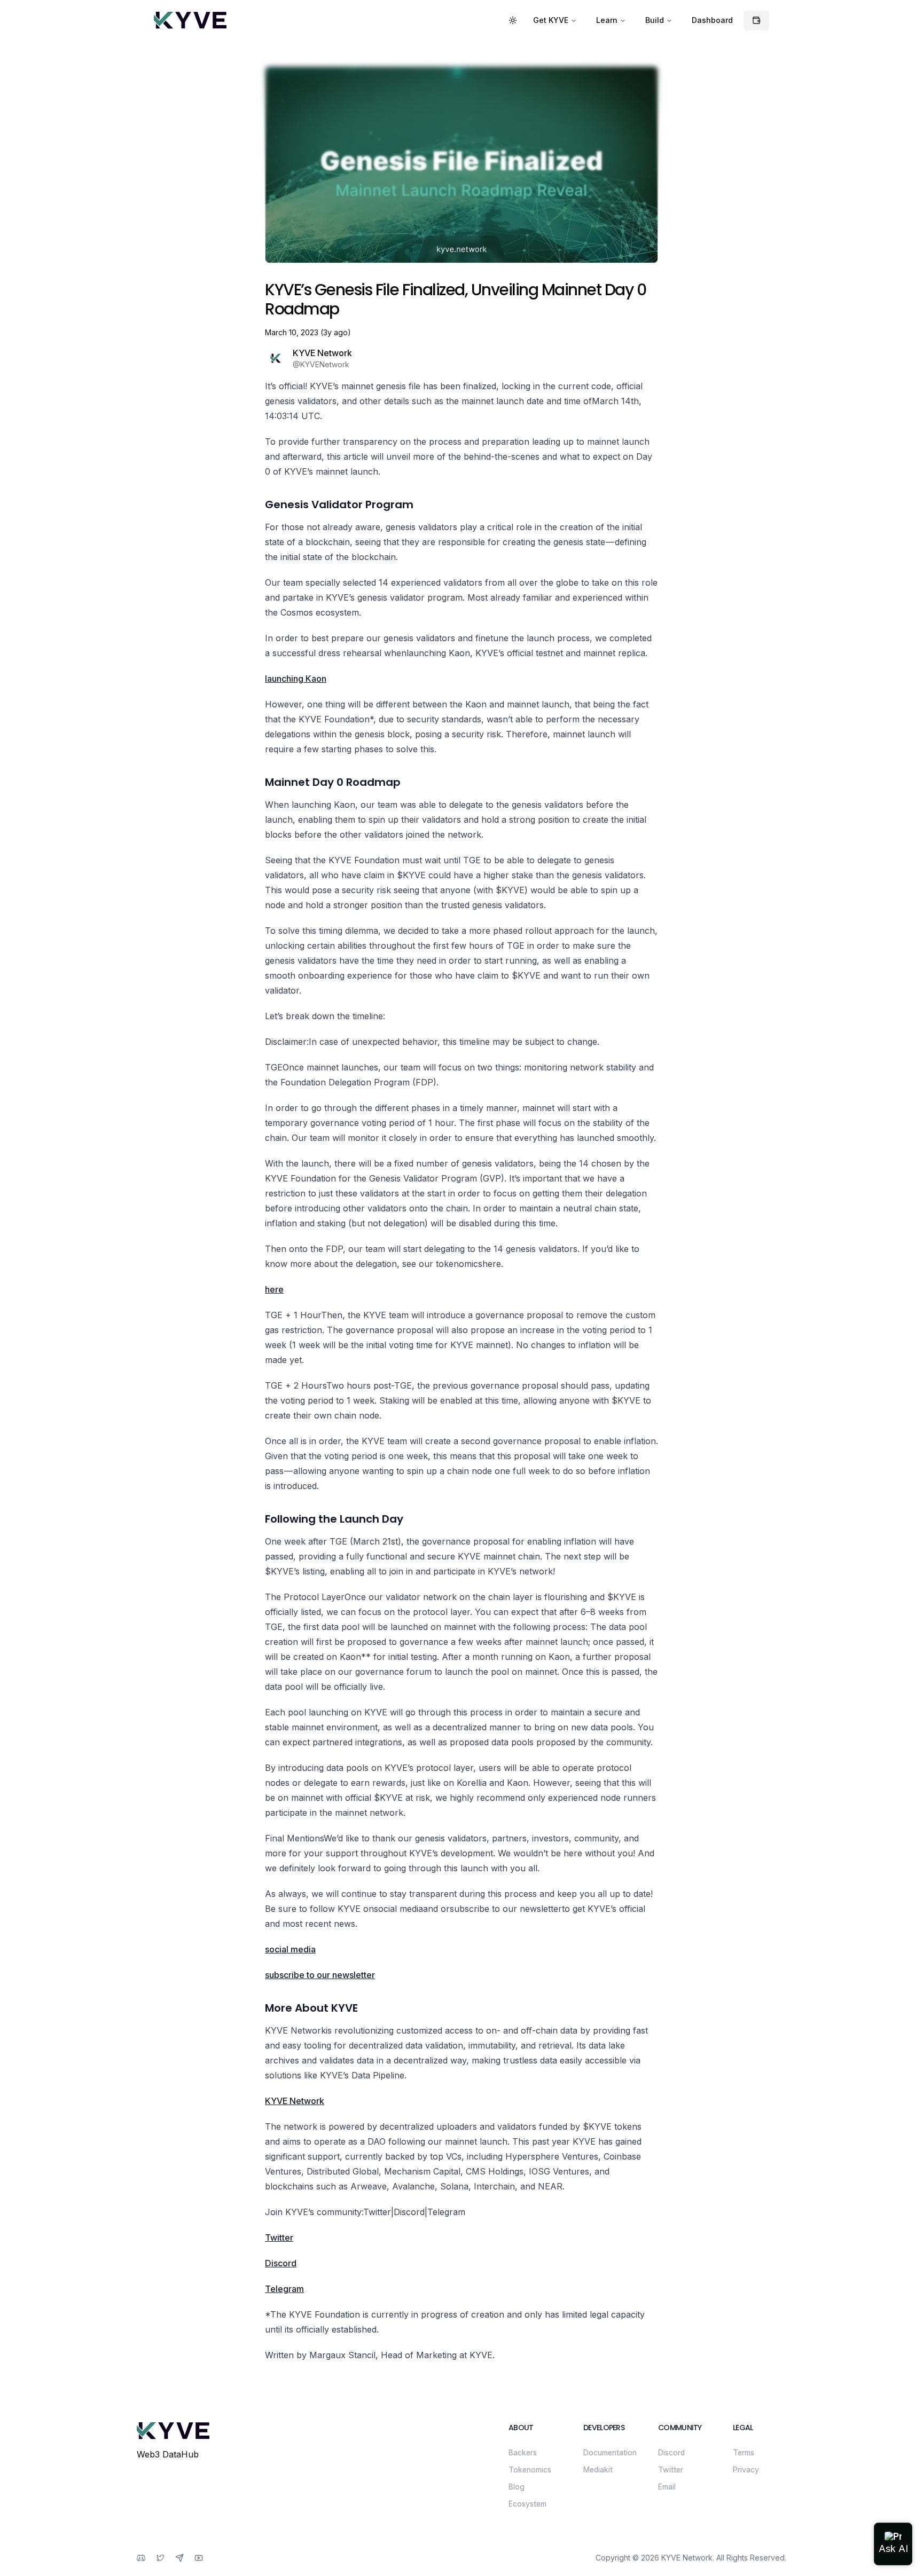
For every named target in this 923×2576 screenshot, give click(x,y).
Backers (523, 2452)
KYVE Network (295, 2101)
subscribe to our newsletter (320, 1975)
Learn (607, 20)
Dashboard (712, 20)
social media (290, 1949)
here (274, 1289)
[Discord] (141, 2558)
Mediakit (598, 2469)
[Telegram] (179, 2558)
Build (655, 20)
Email (667, 2487)
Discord (281, 2263)
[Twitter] (160, 2558)
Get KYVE (551, 20)
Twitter (279, 2238)
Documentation (610, 2452)
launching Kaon (296, 679)
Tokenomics (530, 2469)
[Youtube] (199, 2558)
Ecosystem (527, 2504)
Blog (517, 2487)
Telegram (284, 2289)
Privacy (746, 2469)
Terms (744, 2452)
